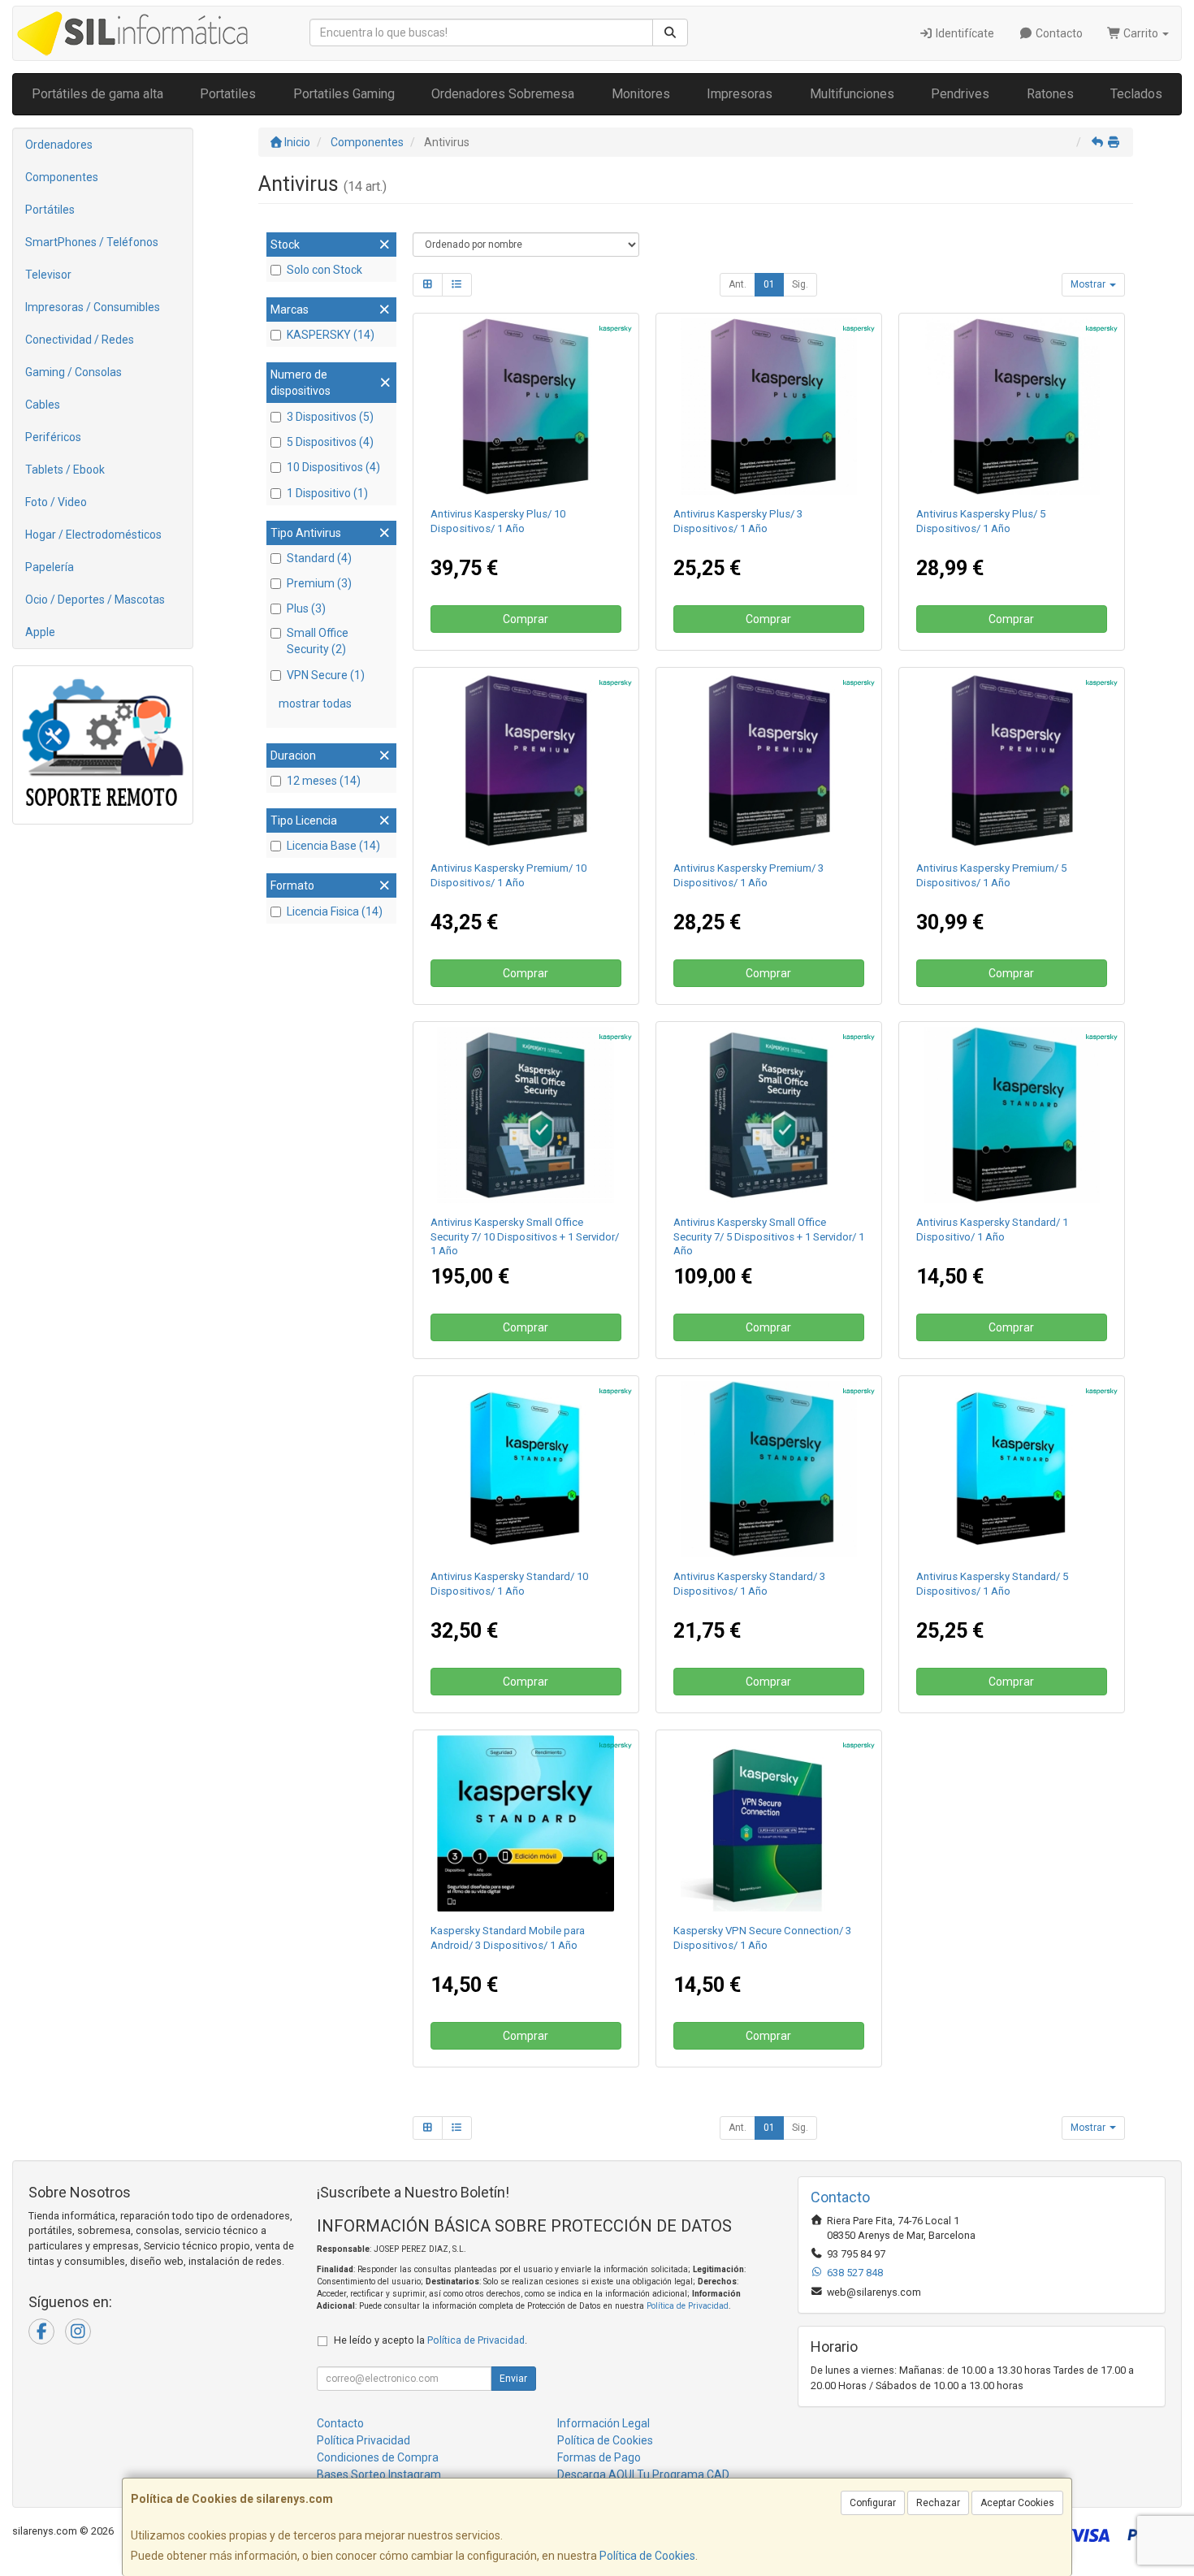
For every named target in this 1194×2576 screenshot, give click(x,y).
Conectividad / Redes (80, 340)
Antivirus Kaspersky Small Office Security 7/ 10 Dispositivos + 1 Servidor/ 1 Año (525, 1236)
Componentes (62, 177)
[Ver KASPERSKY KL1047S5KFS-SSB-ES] (526, 761)
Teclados (1136, 94)
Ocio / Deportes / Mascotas (95, 600)
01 (769, 284)
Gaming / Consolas (74, 372)
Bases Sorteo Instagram (379, 2474)
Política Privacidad (363, 2440)
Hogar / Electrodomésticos (93, 535)
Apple (40, 632)
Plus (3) (306, 608)
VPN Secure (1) (326, 675)
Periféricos (53, 437)
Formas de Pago (599, 2457)
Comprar (526, 619)
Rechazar (938, 2503)
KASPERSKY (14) (331, 335)
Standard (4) (319, 558)
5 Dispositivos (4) (330, 442)
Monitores (641, 94)
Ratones (1050, 94)
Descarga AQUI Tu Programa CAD (643, 2474)
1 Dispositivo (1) (327, 493)
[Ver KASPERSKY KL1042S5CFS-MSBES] (769, 407)
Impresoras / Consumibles (93, 307)
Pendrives (960, 94)
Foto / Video (56, 502)
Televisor (48, 275)
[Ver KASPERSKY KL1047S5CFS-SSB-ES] (769, 761)
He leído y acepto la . (430, 2340)
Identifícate (964, 33)
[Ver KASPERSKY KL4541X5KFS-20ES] (526, 1115)
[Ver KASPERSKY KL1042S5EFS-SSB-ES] (1012, 407)
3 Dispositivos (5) (330, 417)
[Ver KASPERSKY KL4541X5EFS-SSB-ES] (769, 1115)
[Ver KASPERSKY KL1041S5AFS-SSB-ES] (1012, 1115)
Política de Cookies (647, 2556)
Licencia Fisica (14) (335, 911)
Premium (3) (319, 583)
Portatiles (228, 94)
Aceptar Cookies (1017, 2503)
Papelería (50, 567)
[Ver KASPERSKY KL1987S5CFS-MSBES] (769, 1824)
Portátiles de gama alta (97, 94)
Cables (43, 405)
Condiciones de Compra (378, 2457)
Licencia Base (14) (333, 846)
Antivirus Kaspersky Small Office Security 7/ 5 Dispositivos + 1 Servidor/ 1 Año (769, 1236)
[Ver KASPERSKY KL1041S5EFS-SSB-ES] (1012, 1470)
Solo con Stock (324, 270)
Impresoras (740, 94)
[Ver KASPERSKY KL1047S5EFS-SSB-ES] (1012, 761)
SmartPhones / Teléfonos (92, 242)
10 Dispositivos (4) (333, 467)
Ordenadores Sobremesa (503, 94)
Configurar (873, 2503)
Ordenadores (59, 145)
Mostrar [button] (1089, 284)
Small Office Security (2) (318, 641)
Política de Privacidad (688, 2306)
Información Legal (603, 2423)
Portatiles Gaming (344, 94)
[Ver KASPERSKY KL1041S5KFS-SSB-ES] (526, 1470)
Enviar (513, 2379)
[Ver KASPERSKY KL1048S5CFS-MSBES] (526, 1824)
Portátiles (50, 210)
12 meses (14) (324, 781)
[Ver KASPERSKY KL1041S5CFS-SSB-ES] (769, 1470)
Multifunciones (852, 94)
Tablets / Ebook (65, 470)
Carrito (1141, 33)
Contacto (1058, 33)
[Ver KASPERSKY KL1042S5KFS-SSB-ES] (526, 407)
